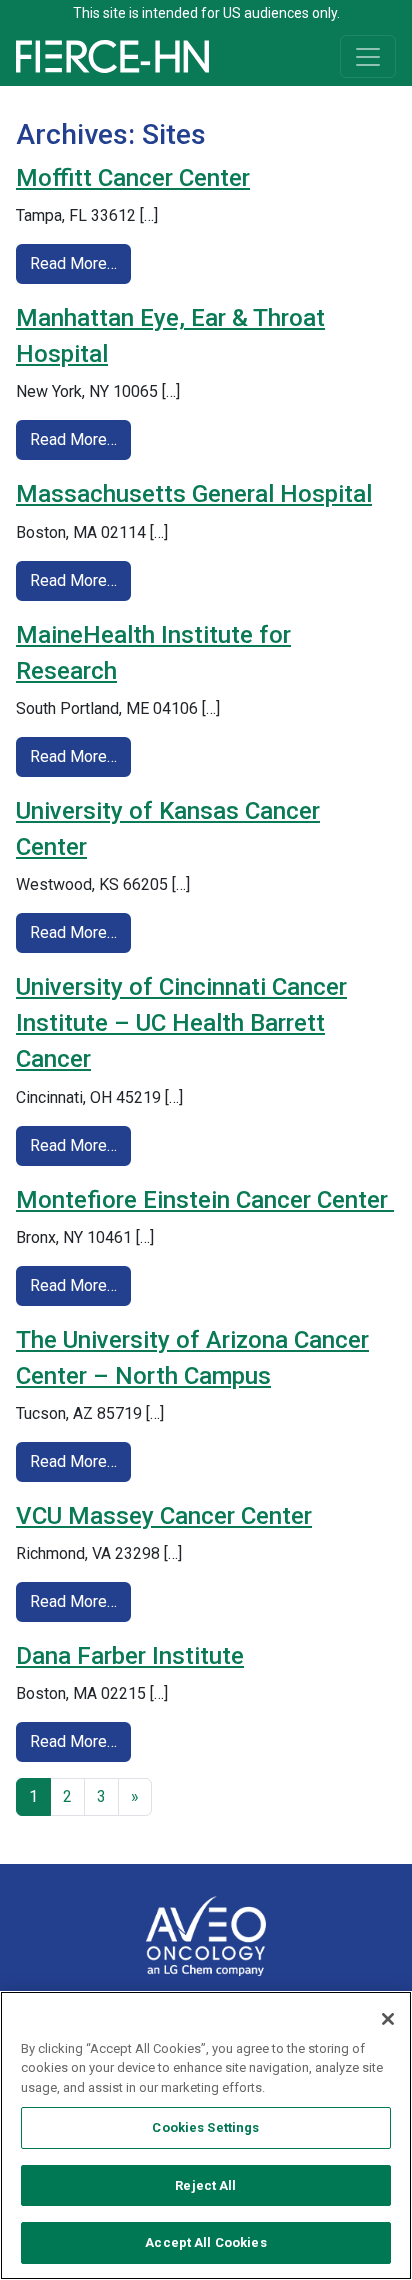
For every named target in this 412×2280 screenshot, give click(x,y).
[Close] (388, 2019)
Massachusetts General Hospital (194, 494)
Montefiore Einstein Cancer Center (205, 1200)
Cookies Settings (205, 2127)
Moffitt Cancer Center (133, 178)
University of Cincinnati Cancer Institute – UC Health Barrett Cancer (181, 1023)
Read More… (80, 263)
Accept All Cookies (205, 2242)
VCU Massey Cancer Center (164, 1516)
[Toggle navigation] (368, 56)
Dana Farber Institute (130, 1656)
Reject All (205, 2185)
